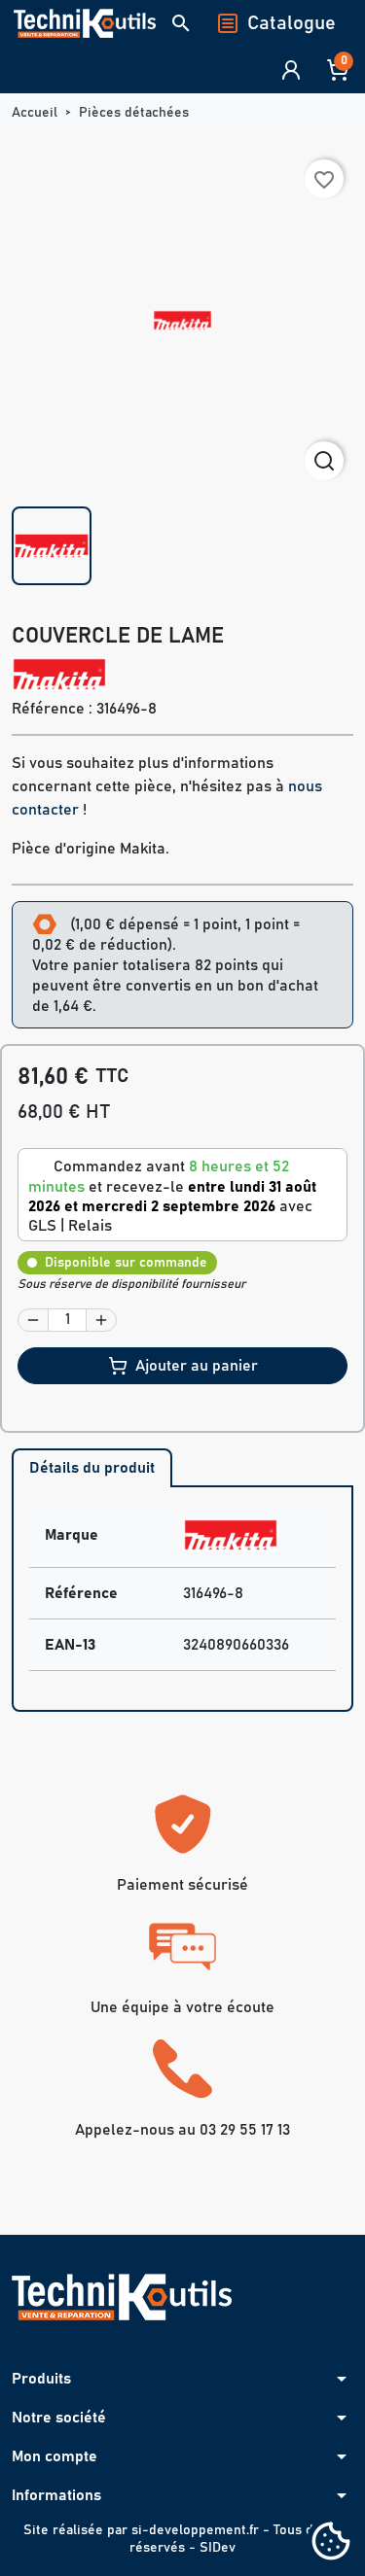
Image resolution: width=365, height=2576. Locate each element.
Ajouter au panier (197, 1366)
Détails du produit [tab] (92, 1468)
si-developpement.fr (195, 2530)
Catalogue (292, 23)
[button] (181, 23)
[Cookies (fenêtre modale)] (331, 2542)
